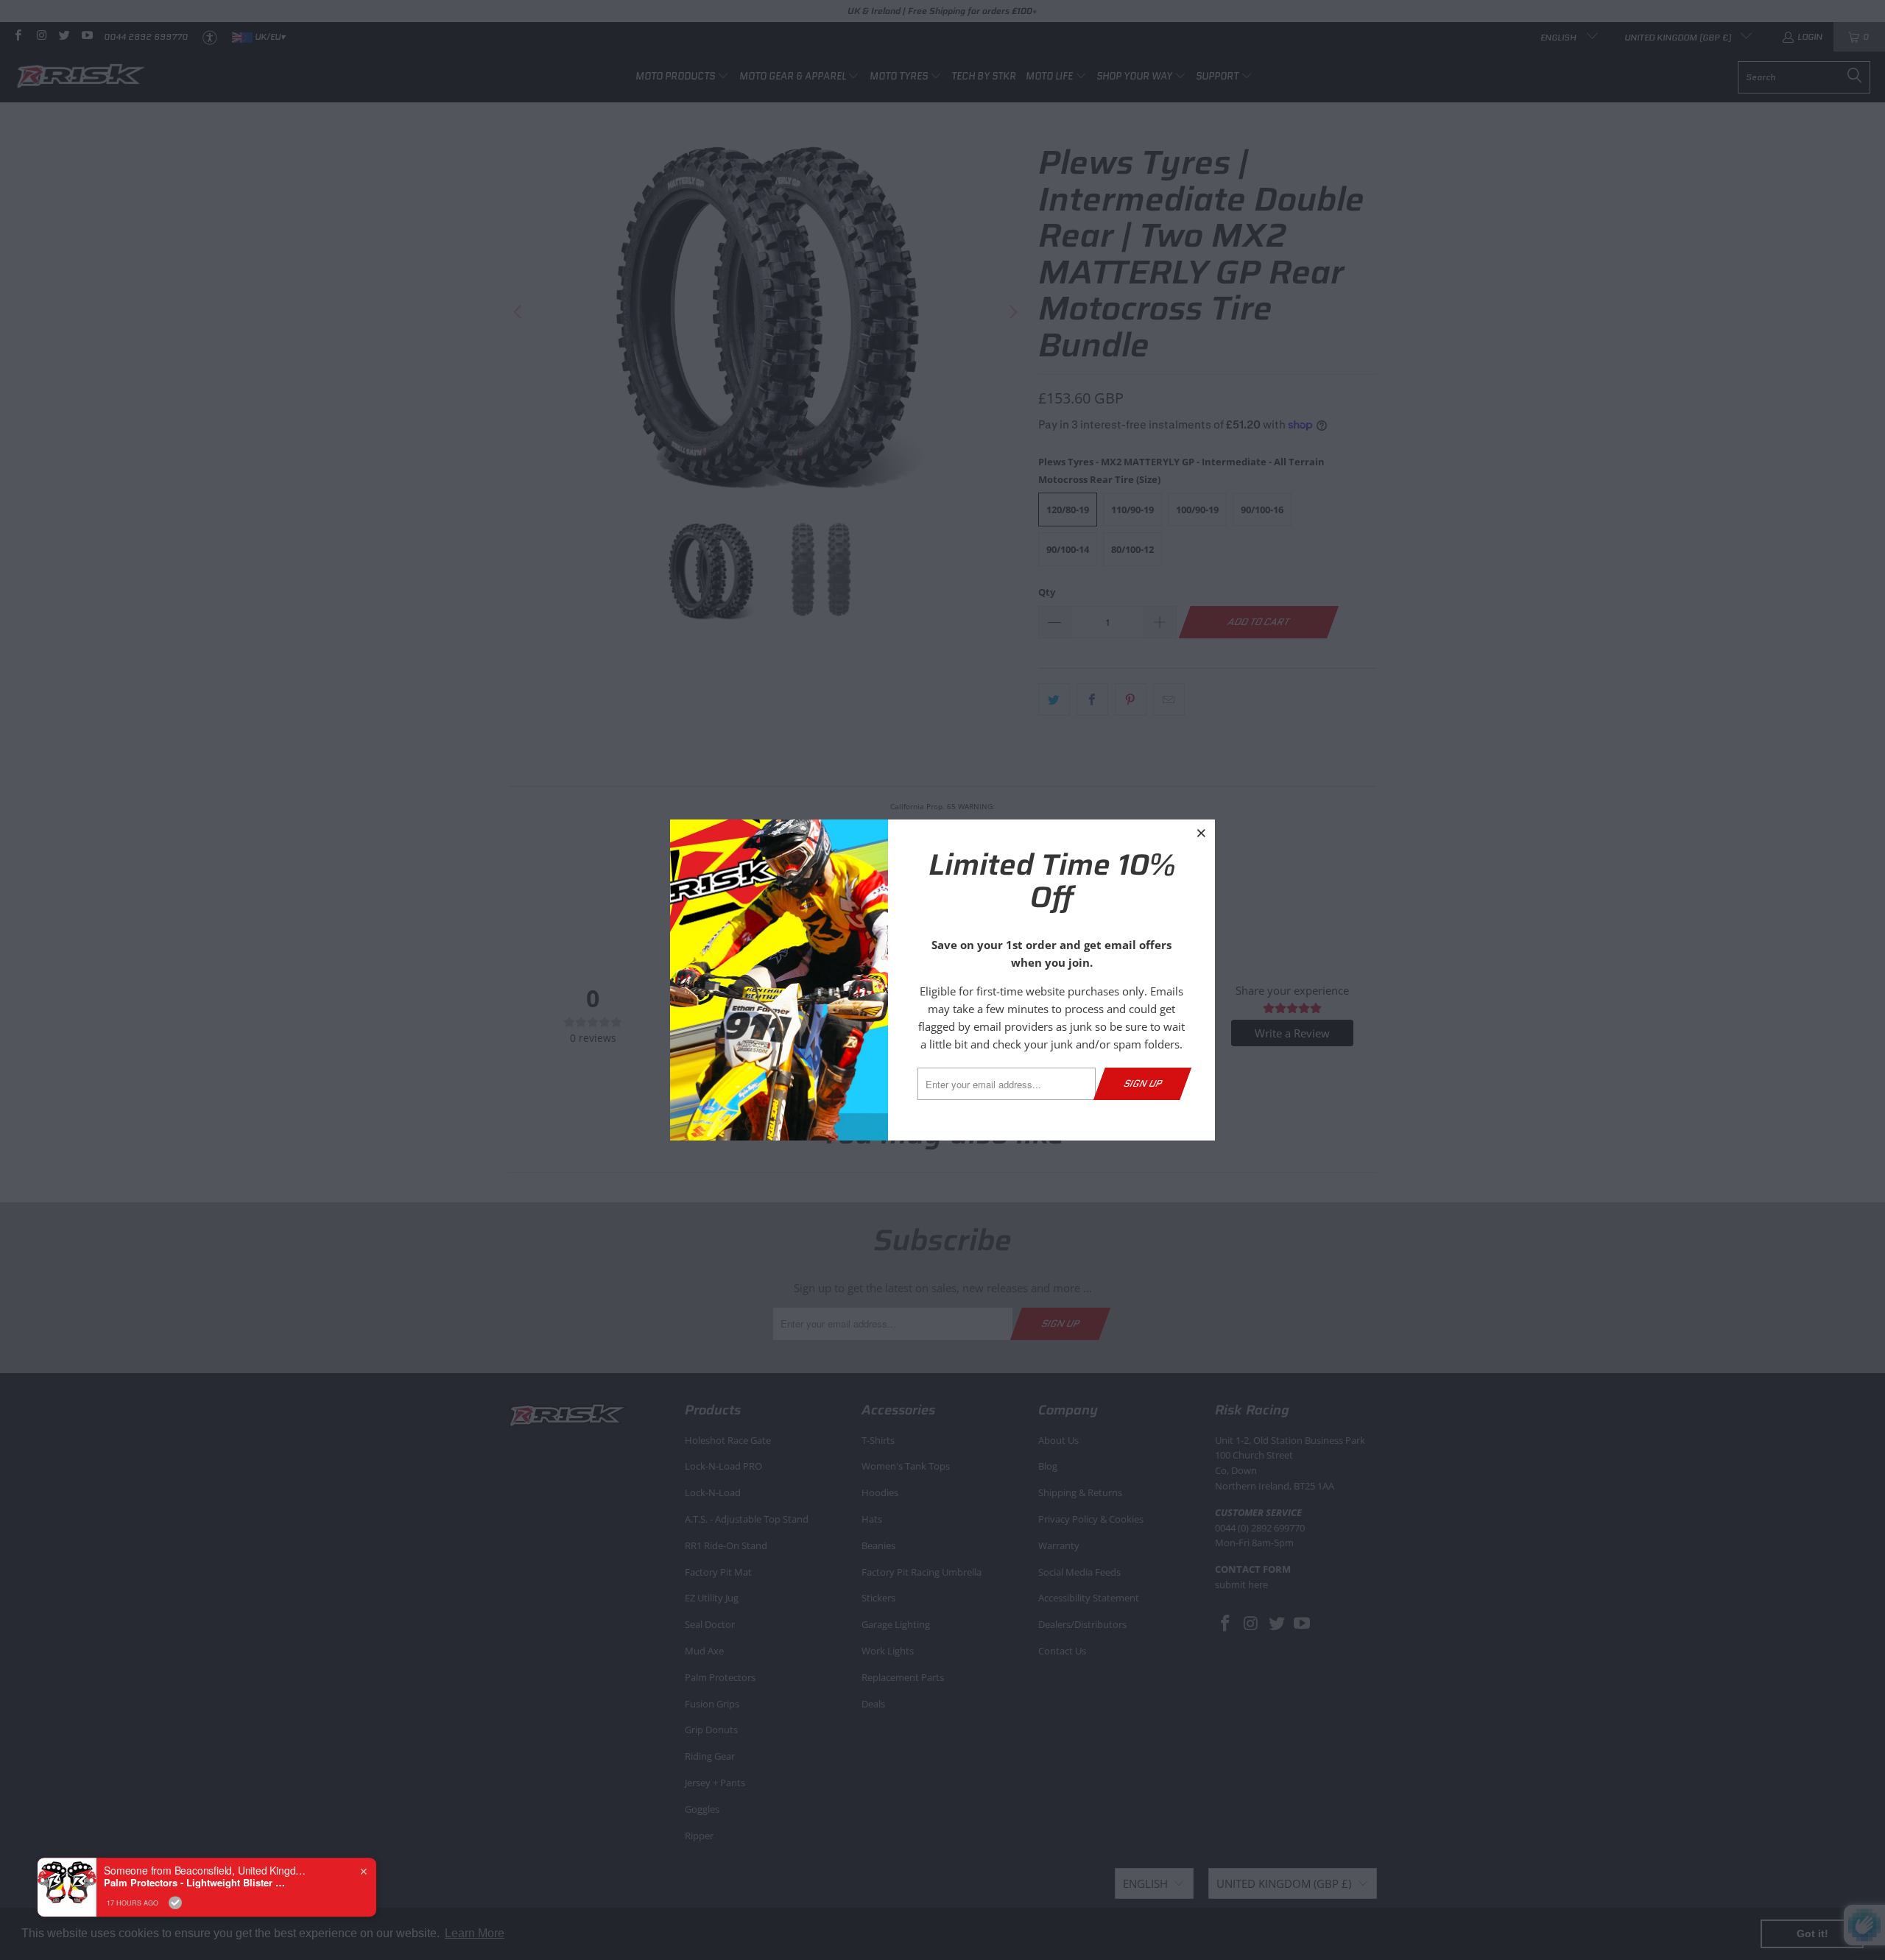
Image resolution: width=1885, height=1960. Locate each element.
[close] (1202, 833)
